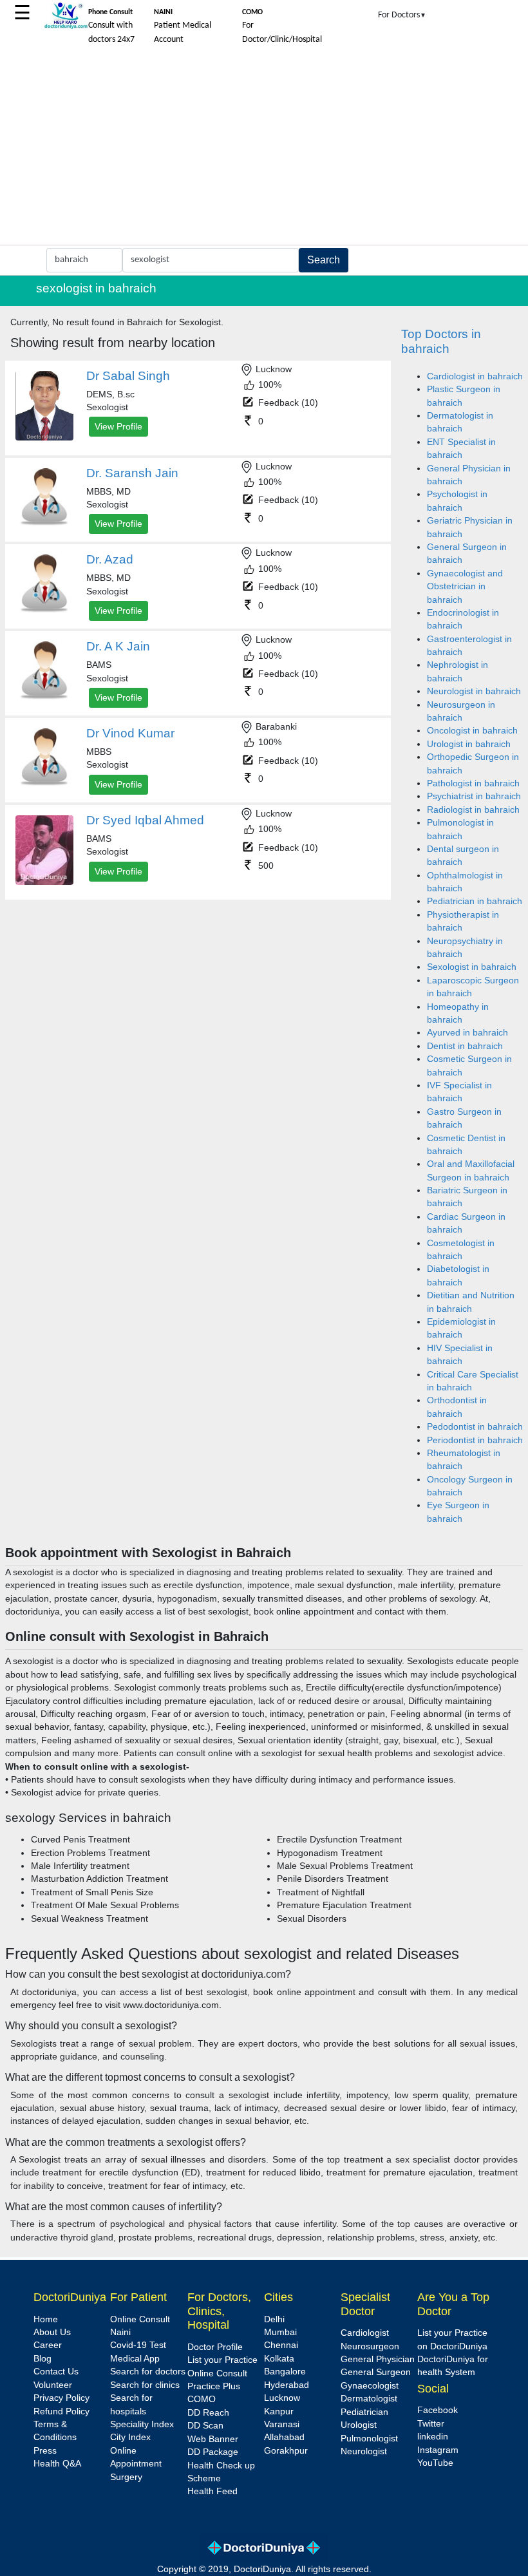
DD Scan (205, 2426)
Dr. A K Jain (118, 646)
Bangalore (285, 2372)
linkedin (433, 2437)
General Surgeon (376, 2372)
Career (48, 2345)
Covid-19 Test (138, 2345)
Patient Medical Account (183, 26)
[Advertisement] (264, 148)
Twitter (431, 2424)
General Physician (378, 2359)
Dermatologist (369, 2399)
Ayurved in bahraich (467, 1033)
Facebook (438, 2410)
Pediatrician (364, 2412)
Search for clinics (145, 2385)
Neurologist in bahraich (474, 691)
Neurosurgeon (370, 2346)
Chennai (281, 2345)
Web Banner (213, 2439)
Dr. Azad (110, 559)
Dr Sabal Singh (128, 376)
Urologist (359, 2425)
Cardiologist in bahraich (475, 376)
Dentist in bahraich (465, 1046)
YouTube (435, 2463)
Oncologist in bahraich (472, 731)
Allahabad (284, 2437)
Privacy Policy (61, 2398)
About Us (52, 2332)
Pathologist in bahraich (473, 783)
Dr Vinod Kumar (130, 733)
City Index (130, 2437)
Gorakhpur (286, 2451)
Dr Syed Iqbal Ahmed (145, 820)
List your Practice (222, 2360)
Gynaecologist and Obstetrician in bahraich (465, 587)
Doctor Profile (215, 2347)
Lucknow (282, 2398)
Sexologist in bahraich (472, 967)
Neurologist (364, 2451)
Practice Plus (214, 2386)
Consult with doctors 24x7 (111, 26)
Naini (120, 2332)
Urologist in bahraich (469, 744)
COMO (202, 2399)
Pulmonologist (369, 2439)
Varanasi (282, 2424)
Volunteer (53, 2385)
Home (46, 2319)
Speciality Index (142, 2424)
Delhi (274, 2319)
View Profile (118, 426)
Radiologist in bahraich (473, 810)
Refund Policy (61, 2411)
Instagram (438, 2450)
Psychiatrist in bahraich (474, 796)
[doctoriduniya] (66, 27)
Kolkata (279, 2359)
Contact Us (56, 2372)
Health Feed (212, 2491)
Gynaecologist (370, 2386)
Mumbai (280, 2332)
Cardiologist (365, 2333)
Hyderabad (287, 2385)
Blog (42, 2359)
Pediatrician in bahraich (475, 901)
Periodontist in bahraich (475, 1440)
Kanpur (279, 2411)
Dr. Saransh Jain (132, 473)
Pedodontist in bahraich (475, 1427)
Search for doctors (148, 2372)
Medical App (135, 2359)
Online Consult (140, 2319)
